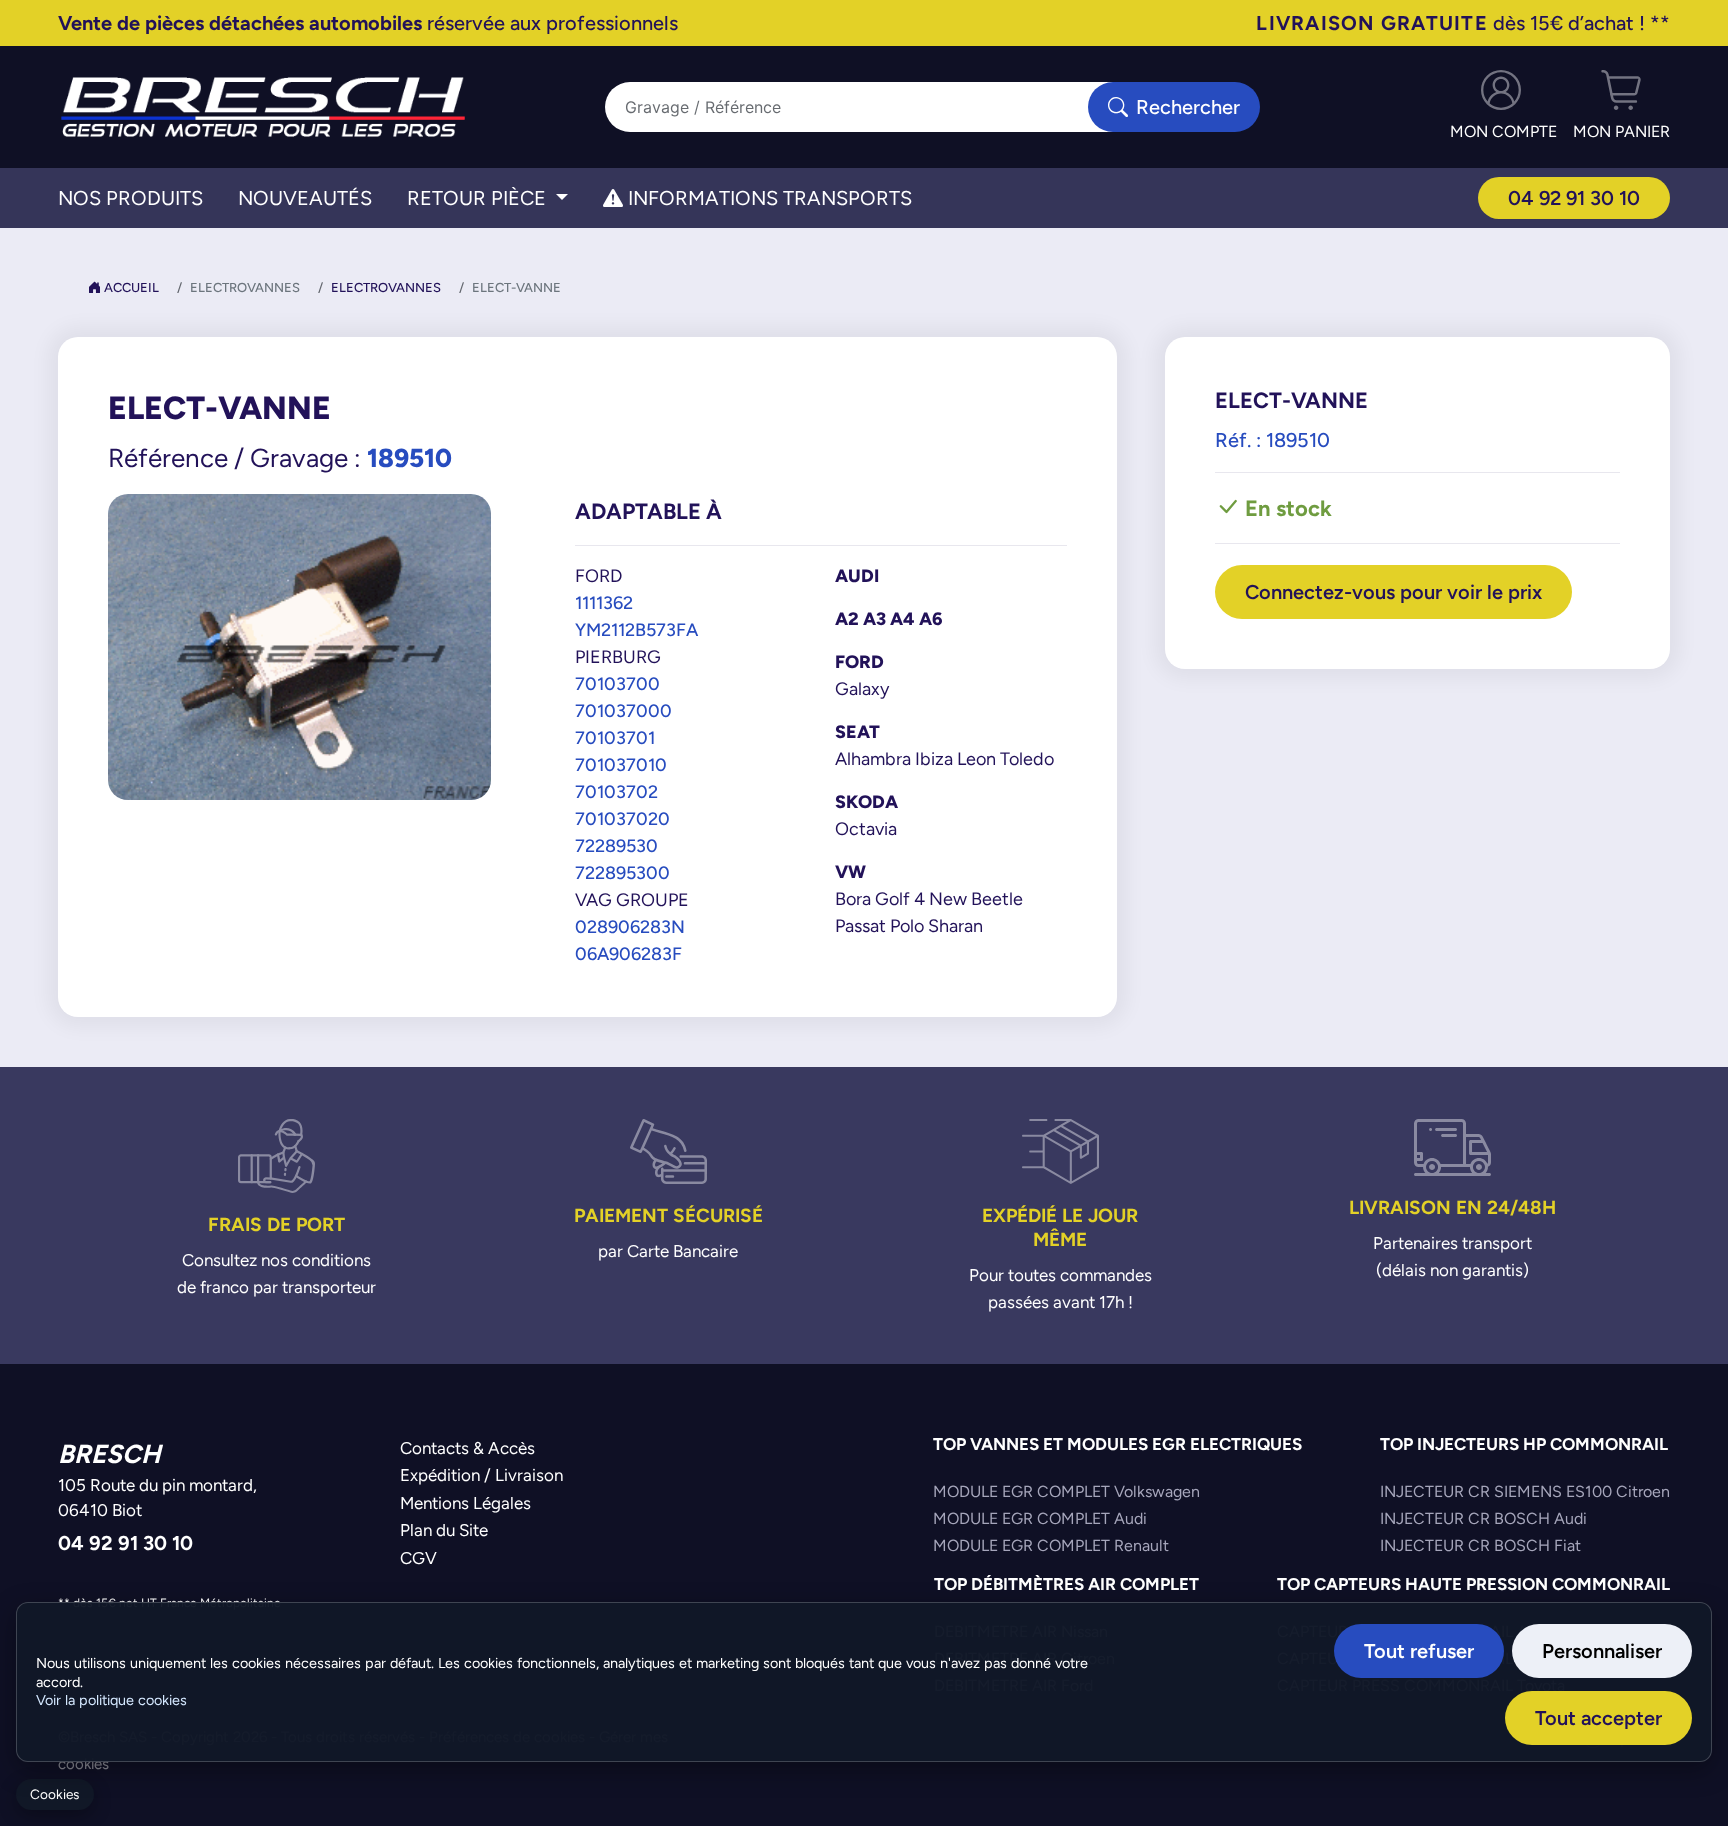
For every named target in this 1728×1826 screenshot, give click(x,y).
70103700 (617, 683)
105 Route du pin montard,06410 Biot (157, 1498)
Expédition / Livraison (481, 1475)
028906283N (630, 926)
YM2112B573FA (636, 629)
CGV (418, 1558)
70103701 (615, 737)
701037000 (623, 710)
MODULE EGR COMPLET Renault (1051, 1545)
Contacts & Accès (467, 1448)
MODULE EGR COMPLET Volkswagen (1066, 1491)
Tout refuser (1419, 1650)
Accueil (130, 287)
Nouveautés (305, 198)
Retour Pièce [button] (479, 198)
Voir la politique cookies (111, 1700)
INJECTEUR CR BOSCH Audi (1483, 1518)
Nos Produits (130, 198)
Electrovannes (386, 287)
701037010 (621, 764)
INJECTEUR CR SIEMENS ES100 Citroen (1525, 1491)
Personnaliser (1602, 1650)
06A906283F (628, 953)
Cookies (54, 1794)
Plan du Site (444, 1530)
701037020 (622, 818)
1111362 (604, 602)
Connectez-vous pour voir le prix (1393, 591)
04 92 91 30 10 (1574, 197)
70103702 (616, 791)
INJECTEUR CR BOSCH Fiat (1480, 1545)
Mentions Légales (465, 1503)
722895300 (622, 872)
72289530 (616, 845)
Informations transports (767, 198)
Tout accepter (1598, 1717)
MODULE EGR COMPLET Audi (1040, 1518)
